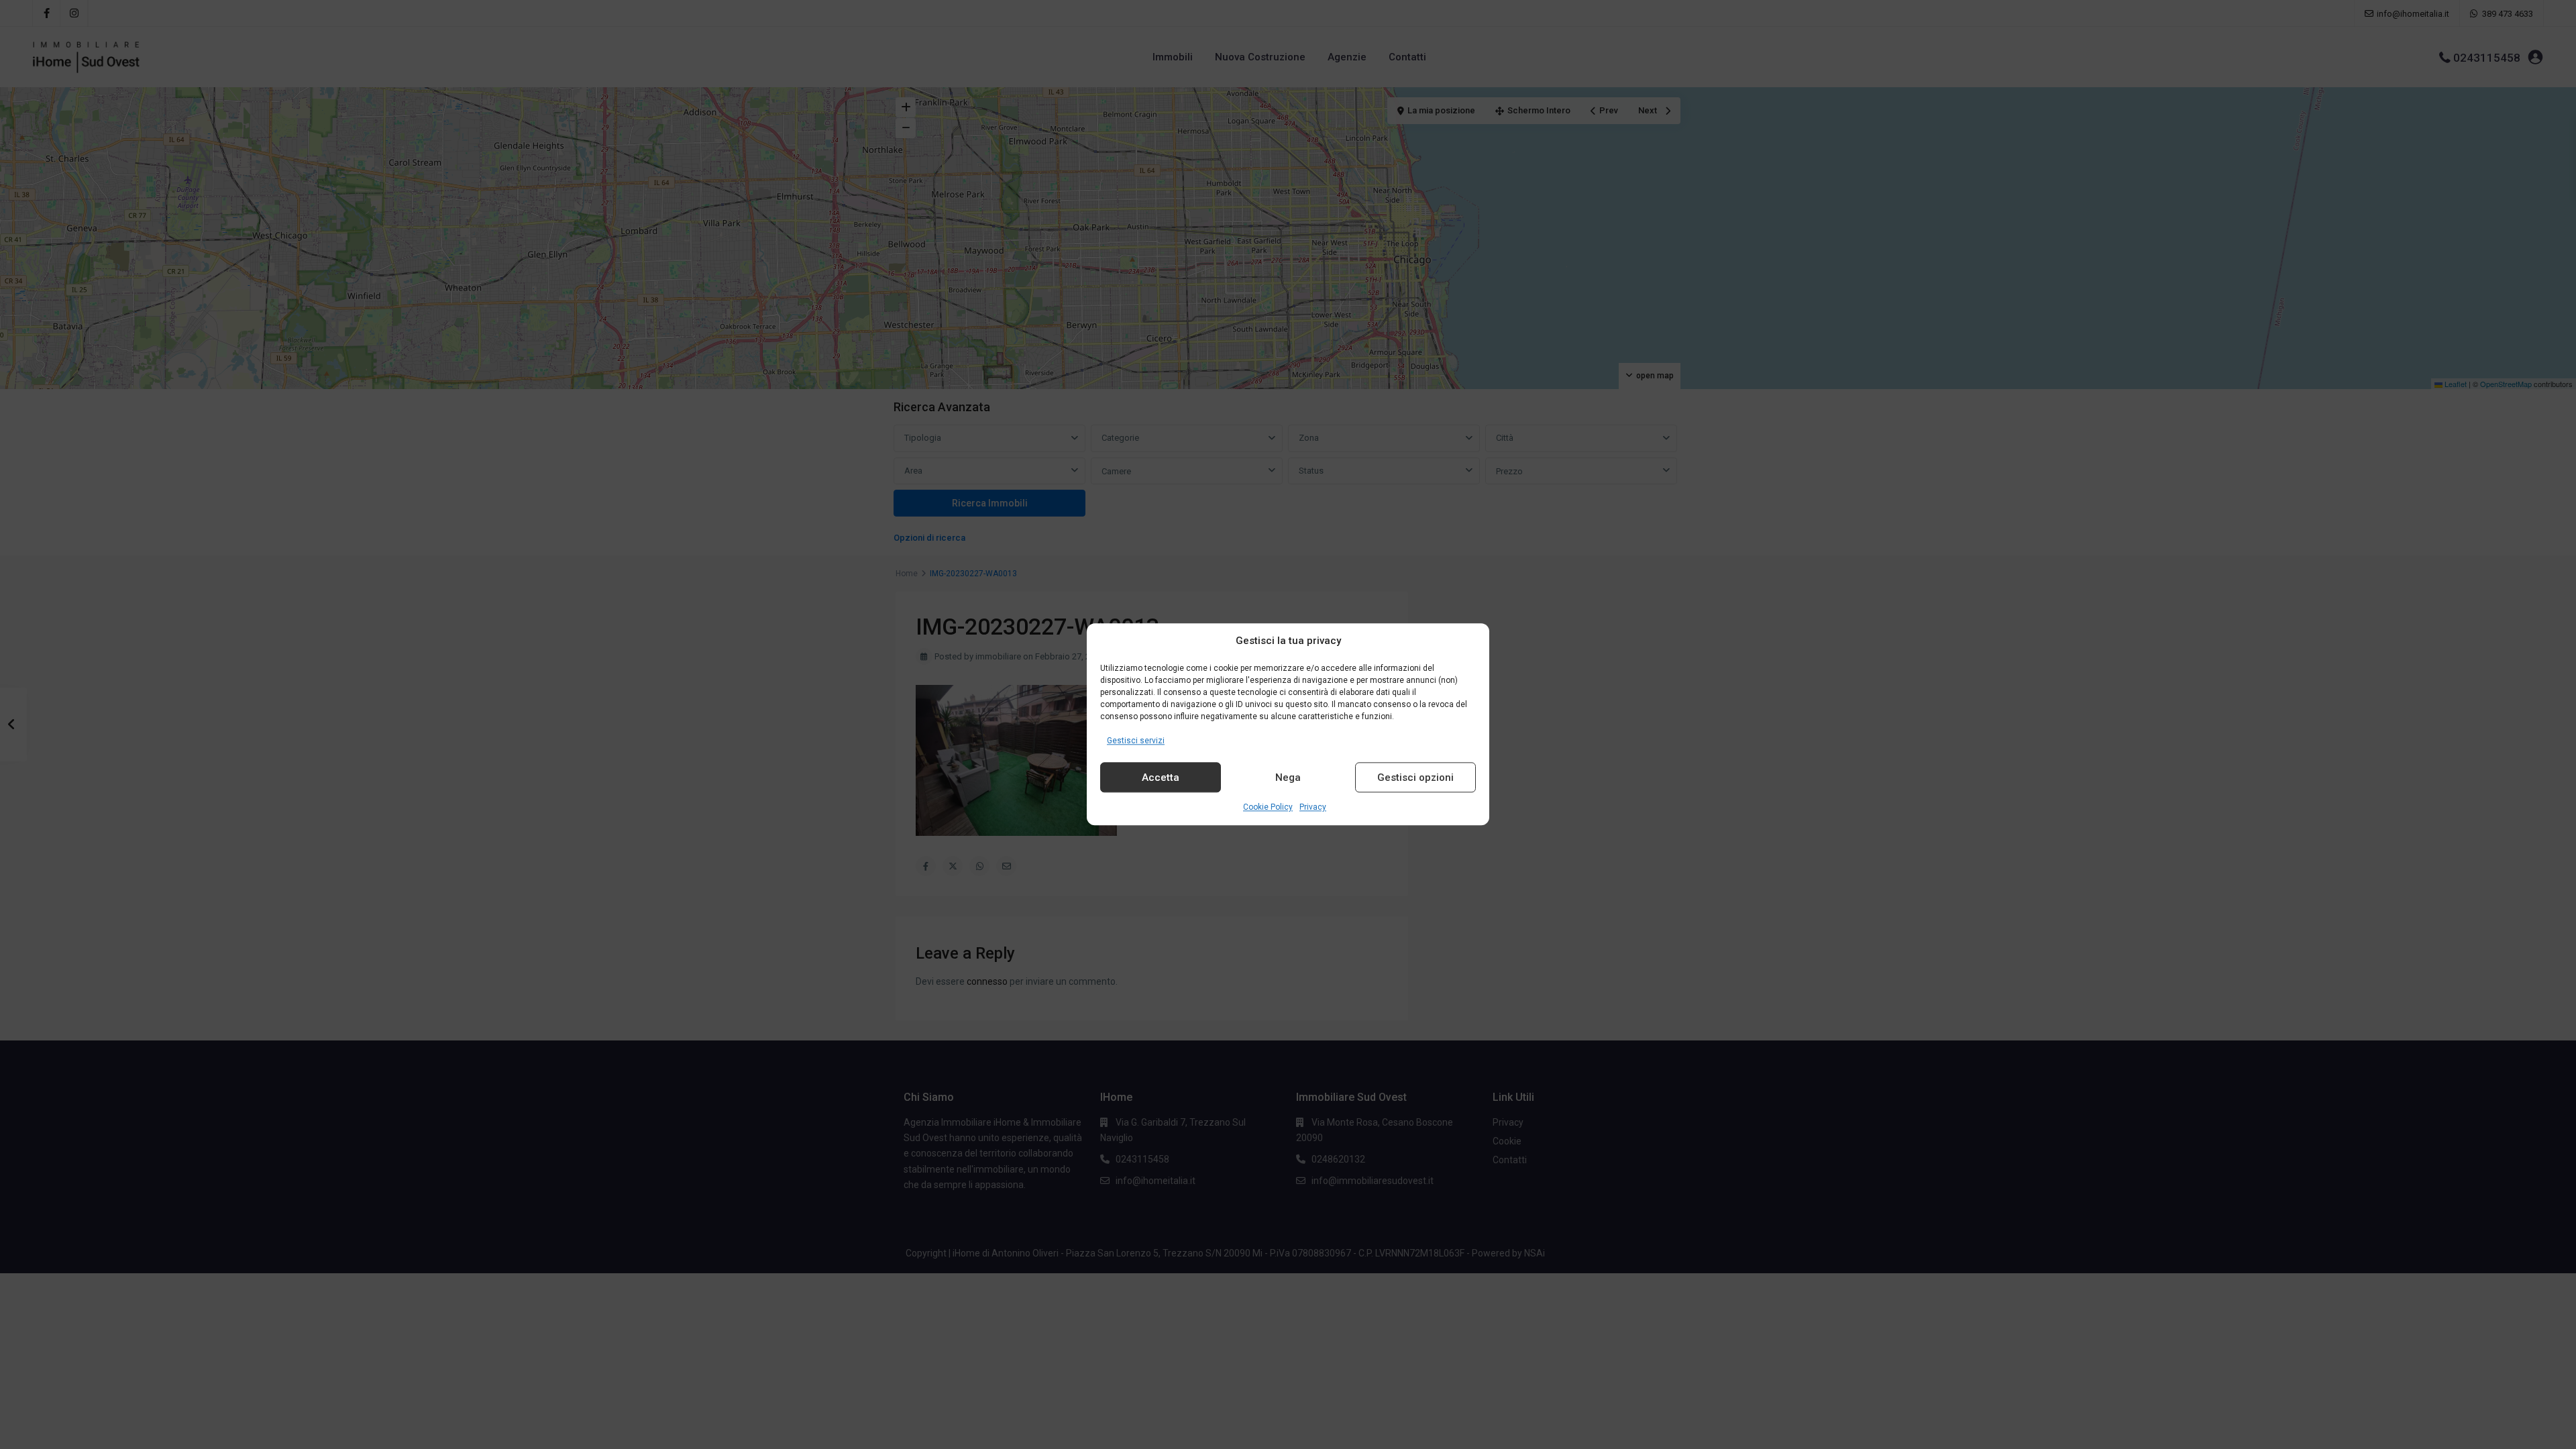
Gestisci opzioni (1415, 777)
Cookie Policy (1268, 808)
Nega (1288, 777)
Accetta (1161, 777)
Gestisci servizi (1136, 741)
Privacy (1313, 808)
